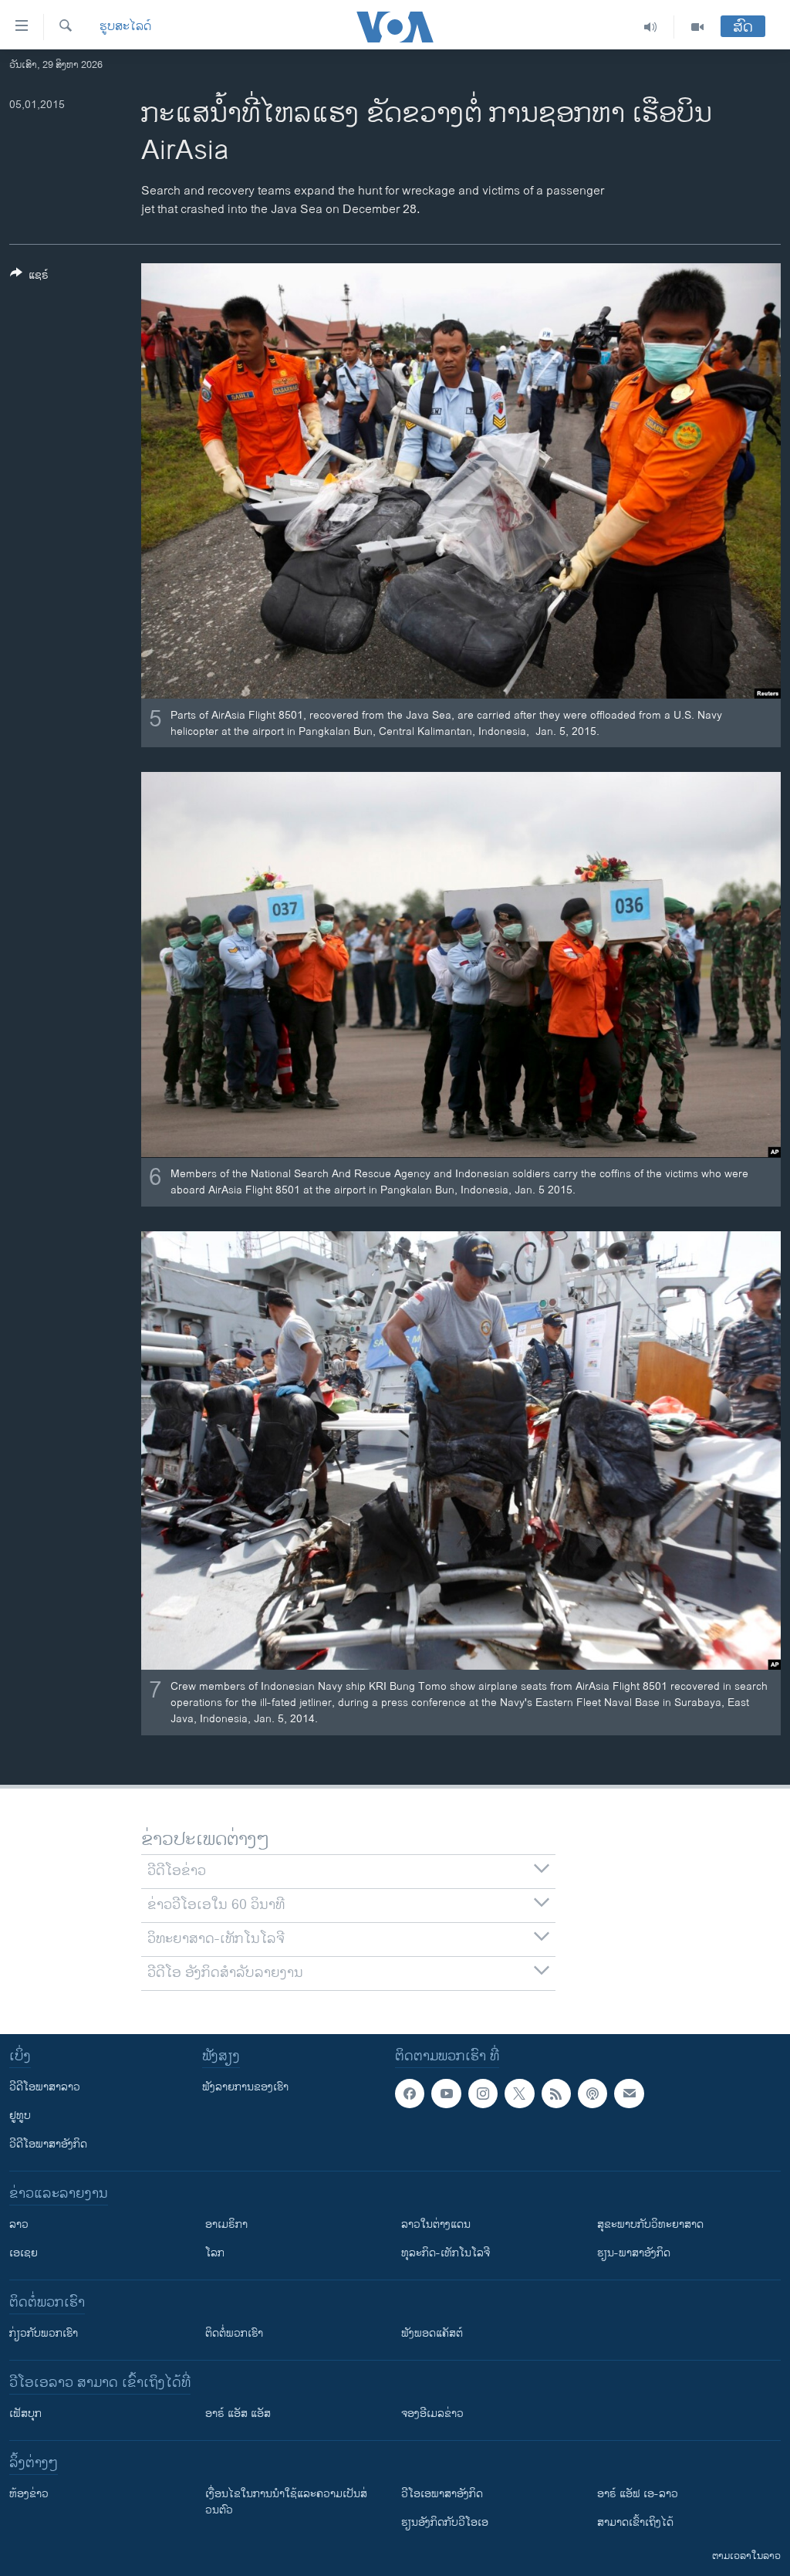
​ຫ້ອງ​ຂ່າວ (29, 2494)
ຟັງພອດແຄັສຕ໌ (432, 2333)
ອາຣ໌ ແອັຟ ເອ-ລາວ (638, 2494)
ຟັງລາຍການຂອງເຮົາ (245, 2087)
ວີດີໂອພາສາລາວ (45, 2087)
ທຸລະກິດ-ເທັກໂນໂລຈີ (446, 2253)
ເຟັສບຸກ (25, 2414)
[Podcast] (592, 2094)
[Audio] (651, 27)
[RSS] (556, 2094)
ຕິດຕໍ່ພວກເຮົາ (234, 2333)
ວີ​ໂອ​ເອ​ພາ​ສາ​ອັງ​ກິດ (442, 2494)
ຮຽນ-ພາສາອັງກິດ (634, 2253)
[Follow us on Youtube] (446, 2094)
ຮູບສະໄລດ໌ (125, 27)
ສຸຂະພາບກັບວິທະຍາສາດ (650, 2224)
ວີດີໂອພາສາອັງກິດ (48, 2144)
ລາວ (19, 2224)
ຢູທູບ (20, 2116)
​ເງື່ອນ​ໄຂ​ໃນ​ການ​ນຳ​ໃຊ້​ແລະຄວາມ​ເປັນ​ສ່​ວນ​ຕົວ (286, 2502)
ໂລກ (215, 2253)
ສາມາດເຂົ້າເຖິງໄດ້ (635, 2522)
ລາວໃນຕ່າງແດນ (436, 2224)
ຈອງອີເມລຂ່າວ (432, 2414)
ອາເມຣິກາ (226, 2224)
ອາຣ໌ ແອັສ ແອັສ (238, 2414)
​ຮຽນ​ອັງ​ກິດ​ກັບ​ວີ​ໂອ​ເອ (445, 2522)
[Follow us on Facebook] (410, 2094)
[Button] (29, 278)
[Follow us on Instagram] (483, 2094)
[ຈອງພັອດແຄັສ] (629, 2094)
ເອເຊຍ (24, 2253)
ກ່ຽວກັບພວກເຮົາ (44, 2333)
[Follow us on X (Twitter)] (519, 2094)
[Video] (697, 27)
